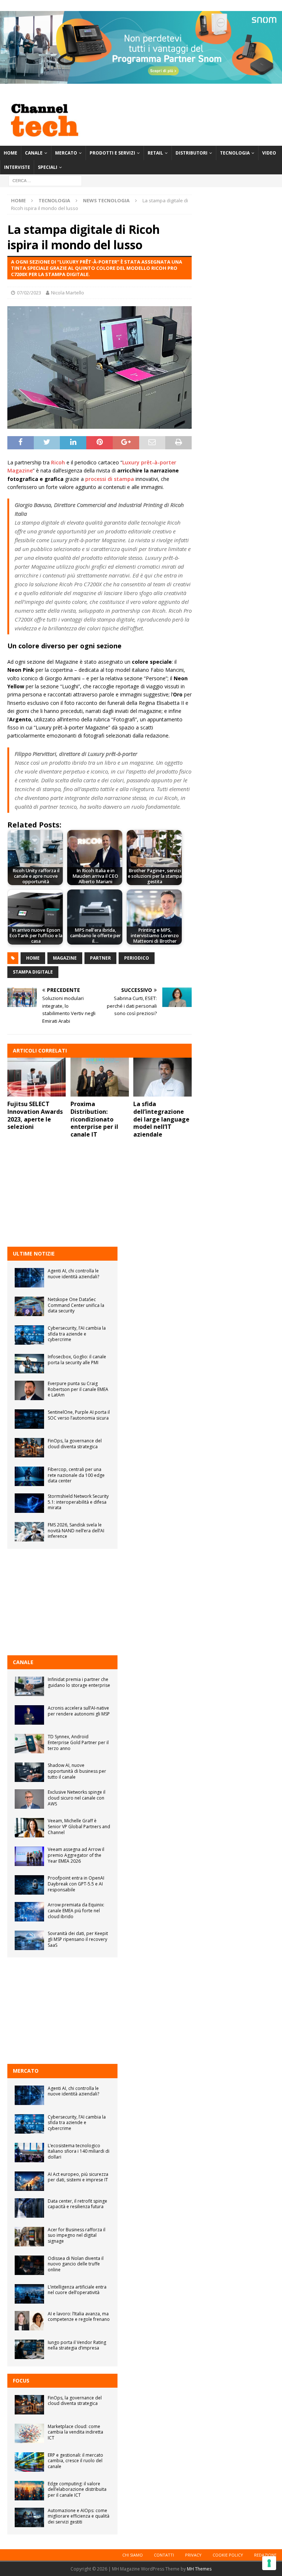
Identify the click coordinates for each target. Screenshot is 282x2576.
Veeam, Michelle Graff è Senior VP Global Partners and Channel (79, 1826)
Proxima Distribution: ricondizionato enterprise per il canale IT (94, 1119)
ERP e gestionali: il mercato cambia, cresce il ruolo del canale (75, 2461)
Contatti (164, 2555)
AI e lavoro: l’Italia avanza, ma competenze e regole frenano (79, 2317)
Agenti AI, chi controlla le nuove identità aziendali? (73, 1274)
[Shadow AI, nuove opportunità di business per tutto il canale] (29, 1772)
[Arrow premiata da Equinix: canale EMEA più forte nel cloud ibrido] (29, 1912)
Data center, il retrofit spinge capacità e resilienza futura (77, 2204)
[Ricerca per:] (45, 180)
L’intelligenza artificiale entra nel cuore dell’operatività (77, 2290)
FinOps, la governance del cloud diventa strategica (75, 1444)
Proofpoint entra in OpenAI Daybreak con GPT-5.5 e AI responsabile (76, 1884)
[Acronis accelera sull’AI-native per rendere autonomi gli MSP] (29, 1715)
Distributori (191, 153)
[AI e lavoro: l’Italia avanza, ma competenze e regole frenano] (29, 2321)
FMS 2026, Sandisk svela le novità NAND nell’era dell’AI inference (76, 1530)
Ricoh (58, 462)
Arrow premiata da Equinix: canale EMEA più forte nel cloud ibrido (76, 1910)
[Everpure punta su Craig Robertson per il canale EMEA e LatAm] (29, 1390)
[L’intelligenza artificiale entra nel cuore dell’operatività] (29, 2294)
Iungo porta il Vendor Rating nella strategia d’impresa (77, 2345)
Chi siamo (133, 2555)
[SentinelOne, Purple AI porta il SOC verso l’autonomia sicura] (29, 1419)
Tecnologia (235, 153)
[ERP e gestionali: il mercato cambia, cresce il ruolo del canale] (29, 2462)
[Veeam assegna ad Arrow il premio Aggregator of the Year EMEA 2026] (29, 1856)
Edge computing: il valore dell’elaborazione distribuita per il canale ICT (77, 2489)
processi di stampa (110, 479)
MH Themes (199, 2569)
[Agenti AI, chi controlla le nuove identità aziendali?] (29, 1278)
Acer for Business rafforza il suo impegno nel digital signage (77, 2235)
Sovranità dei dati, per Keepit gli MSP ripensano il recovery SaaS (78, 1939)
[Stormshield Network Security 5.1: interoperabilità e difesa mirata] (29, 1503)
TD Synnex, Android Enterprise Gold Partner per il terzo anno (78, 1742)
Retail (155, 153)
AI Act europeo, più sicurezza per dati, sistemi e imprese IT (78, 2177)
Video (269, 153)
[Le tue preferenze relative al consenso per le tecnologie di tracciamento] (269, 2563)
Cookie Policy (228, 2555)
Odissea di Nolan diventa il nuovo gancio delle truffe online (76, 2264)
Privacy (193, 2555)
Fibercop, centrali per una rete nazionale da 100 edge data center (76, 1475)
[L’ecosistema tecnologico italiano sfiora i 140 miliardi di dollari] (29, 2153)
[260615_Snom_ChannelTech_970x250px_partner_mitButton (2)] (141, 79)
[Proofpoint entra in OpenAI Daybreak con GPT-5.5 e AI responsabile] (29, 1885)
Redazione (265, 2555)
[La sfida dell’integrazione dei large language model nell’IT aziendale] (162, 1077)
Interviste (17, 167)
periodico (137, 958)
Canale (34, 153)
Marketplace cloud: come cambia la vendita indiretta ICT (75, 2432)
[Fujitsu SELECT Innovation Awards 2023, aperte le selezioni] (37, 1077)
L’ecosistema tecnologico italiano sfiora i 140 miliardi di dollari (79, 2151)
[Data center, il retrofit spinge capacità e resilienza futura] (29, 2208)
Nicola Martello (68, 293)
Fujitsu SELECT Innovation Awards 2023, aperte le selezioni (35, 1115)
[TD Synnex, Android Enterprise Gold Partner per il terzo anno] (29, 1744)
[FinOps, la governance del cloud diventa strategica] (29, 1448)
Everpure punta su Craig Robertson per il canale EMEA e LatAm (78, 1389)
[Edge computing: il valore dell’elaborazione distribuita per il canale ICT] (29, 2491)
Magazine (65, 958)
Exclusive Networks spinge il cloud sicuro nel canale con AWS (77, 1798)
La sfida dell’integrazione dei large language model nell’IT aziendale (161, 1119)
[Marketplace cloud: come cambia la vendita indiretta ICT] (29, 2433)
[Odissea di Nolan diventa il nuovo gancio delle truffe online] (29, 2265)
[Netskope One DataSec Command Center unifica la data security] (29, 1306)
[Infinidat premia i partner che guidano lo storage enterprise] (29, 1686)
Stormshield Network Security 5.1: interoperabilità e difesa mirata (78, 1502)
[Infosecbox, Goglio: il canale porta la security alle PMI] (29, 1364)
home (33, 958)
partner (100, 958)
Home (10, 153)
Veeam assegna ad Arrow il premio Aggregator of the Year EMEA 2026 (76, 1855)
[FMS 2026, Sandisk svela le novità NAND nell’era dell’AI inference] (29, 1532)
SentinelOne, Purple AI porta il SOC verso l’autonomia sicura (79, 1415)
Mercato (66, 153)
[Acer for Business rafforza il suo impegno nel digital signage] (29, 2237)
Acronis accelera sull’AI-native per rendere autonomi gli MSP (79, 1711)
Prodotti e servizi (112, 153)
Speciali (48, 167)
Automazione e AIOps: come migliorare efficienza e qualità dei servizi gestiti (79, 2516)
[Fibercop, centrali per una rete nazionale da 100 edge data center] (29, 1476)
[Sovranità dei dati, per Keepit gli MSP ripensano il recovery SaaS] (29, 1940)
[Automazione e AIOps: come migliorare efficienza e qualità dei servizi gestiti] (29, 2517)
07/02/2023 (29, 293)
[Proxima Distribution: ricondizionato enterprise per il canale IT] (100, 1077)
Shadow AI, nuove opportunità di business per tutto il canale (77, 1771)
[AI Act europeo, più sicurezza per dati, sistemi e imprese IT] (29, 2181)
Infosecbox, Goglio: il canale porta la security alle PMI (77, 1360)
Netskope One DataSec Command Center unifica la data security (76, 1305)
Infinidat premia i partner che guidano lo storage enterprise (79, 1682)
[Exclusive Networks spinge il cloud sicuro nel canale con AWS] (29, 1799)
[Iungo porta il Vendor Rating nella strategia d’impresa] (29, 2349)
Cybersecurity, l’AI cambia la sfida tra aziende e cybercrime (77, 1334)
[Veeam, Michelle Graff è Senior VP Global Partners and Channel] (29, 1828)
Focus (21, 2381)
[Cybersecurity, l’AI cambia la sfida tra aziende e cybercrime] (29, 1335)
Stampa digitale (33, 972)
